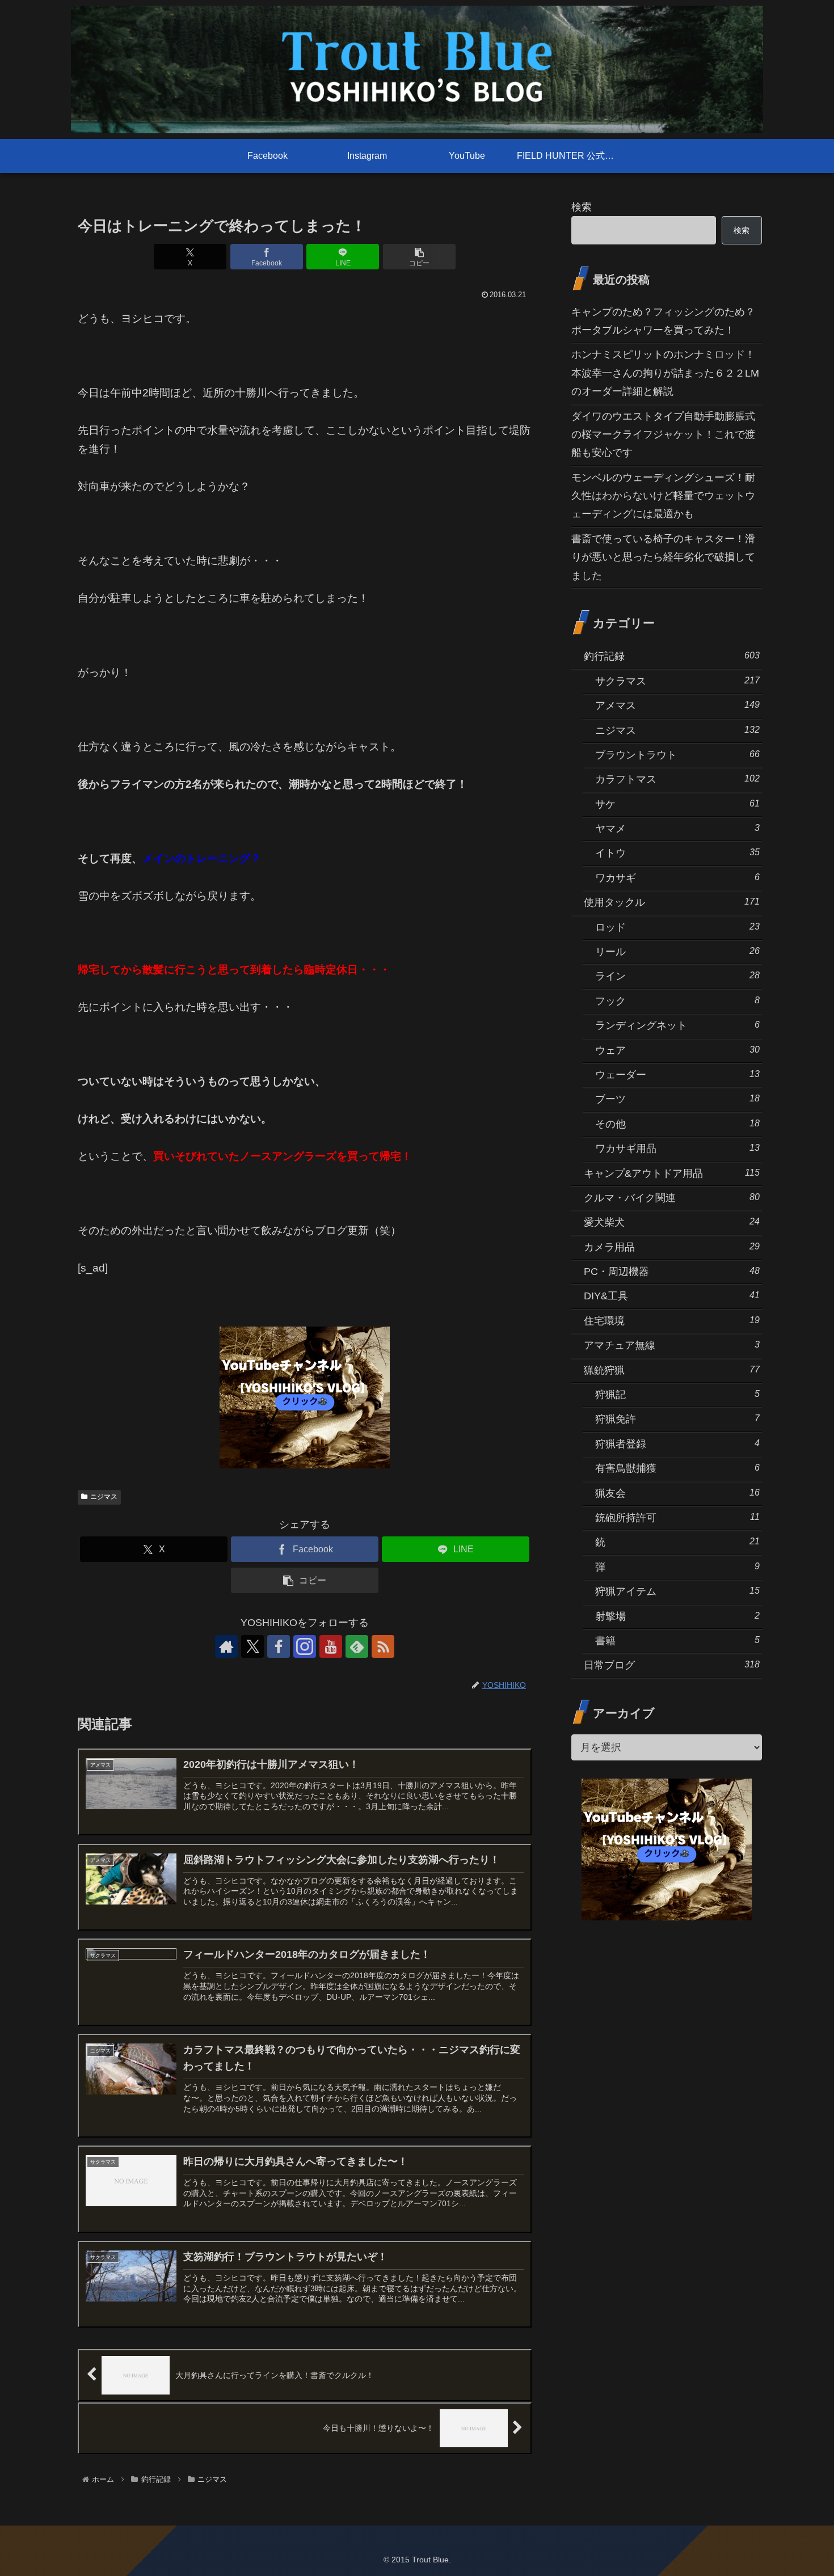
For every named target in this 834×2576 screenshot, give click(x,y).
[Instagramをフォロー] (305, 1646)
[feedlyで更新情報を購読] (357, 1646)
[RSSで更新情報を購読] (383, 1646)
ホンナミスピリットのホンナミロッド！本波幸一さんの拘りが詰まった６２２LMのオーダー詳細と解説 (665, 373)
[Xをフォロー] (252, 1646)
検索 (582, 207)
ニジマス (104, 1497)
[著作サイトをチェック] (226, 1646)
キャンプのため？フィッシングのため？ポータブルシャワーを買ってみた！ (663, 321)
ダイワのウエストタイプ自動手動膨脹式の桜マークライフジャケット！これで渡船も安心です (663, 435)
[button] (419, 257)
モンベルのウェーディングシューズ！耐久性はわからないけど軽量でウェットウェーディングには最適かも (663, 496)
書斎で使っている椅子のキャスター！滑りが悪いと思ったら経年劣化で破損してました (663, 557)
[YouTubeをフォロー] (331, 1646)
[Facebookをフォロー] (279, 1646)
